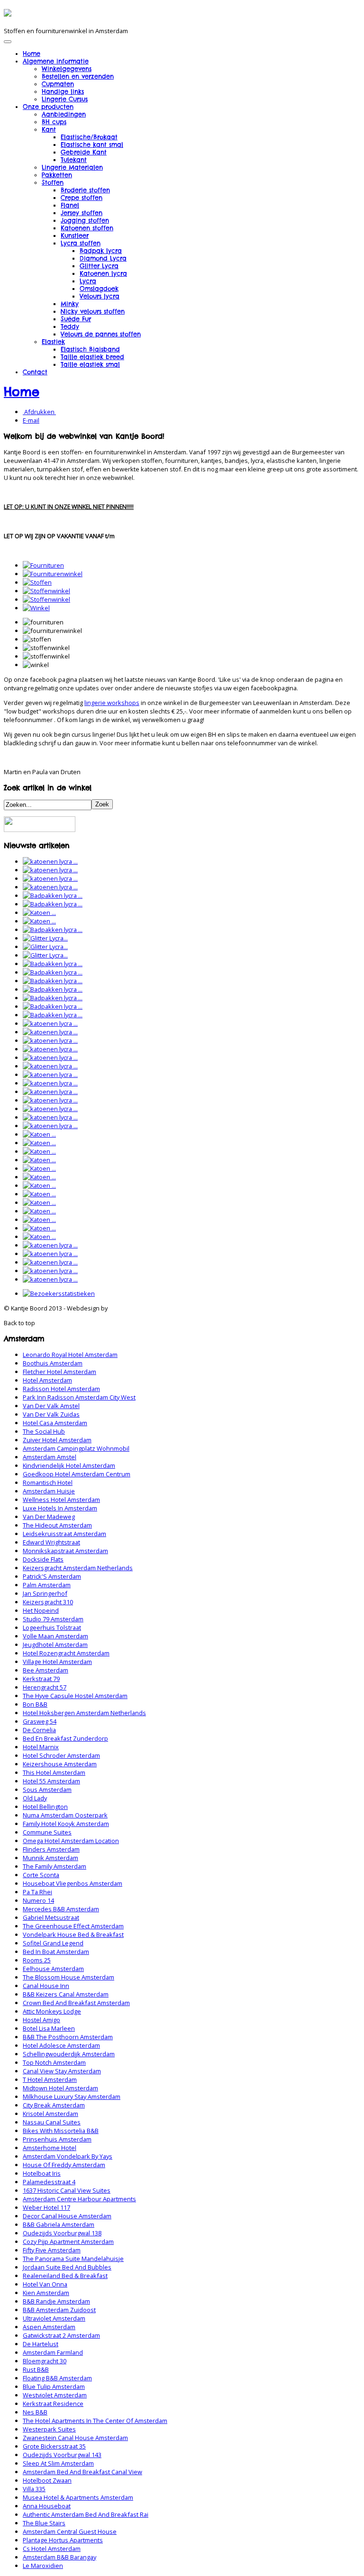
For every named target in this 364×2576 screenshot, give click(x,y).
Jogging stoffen (85, 220)
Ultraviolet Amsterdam (54, 2318)
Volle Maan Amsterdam (55, 1636)
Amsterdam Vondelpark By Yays (68, 2156)
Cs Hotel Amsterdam (52, 2549)
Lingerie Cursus (65, 99)
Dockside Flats (43, 1559)
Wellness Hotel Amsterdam (61, 1500)
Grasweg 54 (40, 1721)
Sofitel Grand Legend (53, 1943)
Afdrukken (39, 412)
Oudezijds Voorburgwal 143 (62, 2455)
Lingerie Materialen (72, 167)
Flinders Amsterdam (51, 1849)
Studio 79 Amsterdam (53, 1619)
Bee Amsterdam (45, 1670)
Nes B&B (35, 2412)
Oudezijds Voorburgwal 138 (62, 2233)
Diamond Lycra (103, 258)
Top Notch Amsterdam (54, 2062)
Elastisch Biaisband (90, 349)
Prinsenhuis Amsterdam (57, 2139)
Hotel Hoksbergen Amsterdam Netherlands (84, 1713)
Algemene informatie (56, 61)
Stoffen (53, 182)
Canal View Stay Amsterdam (62, 2071)
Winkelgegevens (67, 69)
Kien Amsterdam (46, 2293)
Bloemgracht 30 (45, 2361)
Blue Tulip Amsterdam (54, 2386)
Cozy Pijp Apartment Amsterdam (68, 2242)
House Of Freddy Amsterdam (64, 2165)
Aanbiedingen (64, 114)
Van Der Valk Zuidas (51, 1414)
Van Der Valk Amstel (51, 1406)
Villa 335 (34, 2489)
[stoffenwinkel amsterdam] (46, 591)
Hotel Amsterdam (47, 1380)
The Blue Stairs (44, 2523)
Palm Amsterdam (47, 1585)
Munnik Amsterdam (50, 1858)
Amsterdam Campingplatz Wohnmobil (76, 1448)
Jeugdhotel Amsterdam (55, 1645)
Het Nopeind (41, 1610)
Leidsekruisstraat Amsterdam (64, 1534)
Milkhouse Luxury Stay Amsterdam (72, 2097)
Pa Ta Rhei (37, 1892)
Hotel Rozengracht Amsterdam (66, 1653)
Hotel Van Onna (45, 2284)
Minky (70, 304)
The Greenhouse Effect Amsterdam (73, 1926)
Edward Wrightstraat (51, 1542)
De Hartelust (41, 2344)
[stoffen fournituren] (37, 582)
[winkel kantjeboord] (36, 608)
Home (32, 54)
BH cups (54, 122)
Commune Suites (47, 1832)
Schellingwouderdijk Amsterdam (69, 2054)
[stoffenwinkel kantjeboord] (46, 599)
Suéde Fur (76, 319)
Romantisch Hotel (48, 1482)
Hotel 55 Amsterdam (51, 1781)
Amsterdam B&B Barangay (59, 2557)
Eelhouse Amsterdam (53, 1969)
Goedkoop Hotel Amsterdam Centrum (77, 1474)
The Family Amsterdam (55, 1866)
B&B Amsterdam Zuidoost (59, 2310)
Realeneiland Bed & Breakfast (65, 2276)
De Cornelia (39, 1730)
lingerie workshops (112, 703)
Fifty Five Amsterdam (52, 2250)
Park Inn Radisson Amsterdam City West (79, 1397)
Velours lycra (100, 296)
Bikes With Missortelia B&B (61, 2131)
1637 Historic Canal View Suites (67, 2190)
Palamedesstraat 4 (49, 2182)
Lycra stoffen (81, 243)
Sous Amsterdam (47, 1790)
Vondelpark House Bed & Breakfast (73, 1934)
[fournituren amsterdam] (43, 565)
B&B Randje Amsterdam (56, 2301)
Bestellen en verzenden (78, 76)
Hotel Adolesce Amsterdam (61, 2045)
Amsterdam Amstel (50, 1457)
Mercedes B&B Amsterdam (61, 1909)
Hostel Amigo (41, 2020)
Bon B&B (35, 1704)
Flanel (70, 205)
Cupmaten (58, 84)
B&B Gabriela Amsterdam (59, 2224)
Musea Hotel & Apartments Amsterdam (78, 2497)
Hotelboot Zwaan (47, 2480)
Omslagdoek (99, 289)
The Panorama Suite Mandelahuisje (73, 2259)
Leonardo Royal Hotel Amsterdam (70, 1355)
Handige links (63, 91)
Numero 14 (38, 1900)
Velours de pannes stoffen (101, 334)
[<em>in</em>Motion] (8, 13)
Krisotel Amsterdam (50, 2114)
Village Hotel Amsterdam (57, 1662)
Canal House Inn (46, 1986)
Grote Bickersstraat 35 (54, 2446)
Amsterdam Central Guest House (70, 2531)
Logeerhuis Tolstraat (52, 1627)
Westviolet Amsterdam (55, 2395)
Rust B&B (36, 2369)
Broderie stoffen (85, 190)
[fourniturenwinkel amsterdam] (53, 574)
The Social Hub (44, 1431)
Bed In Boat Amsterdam (56, 1952)
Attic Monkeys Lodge (52, 2011)
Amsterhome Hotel (50, 2148)
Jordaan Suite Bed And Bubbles (67, 2267)
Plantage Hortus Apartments (63, 2540)
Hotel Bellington (45, 1807)
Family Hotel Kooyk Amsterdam (66, 1824)
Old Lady (35, 1798)
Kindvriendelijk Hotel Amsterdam (69, 1465)
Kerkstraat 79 (41, 1679)
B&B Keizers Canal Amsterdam (66, 1994)
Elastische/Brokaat (89, 137)
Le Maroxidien (43, 2566)
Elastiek (53, 342)
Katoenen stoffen (87, 228)
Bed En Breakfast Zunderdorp (65, 1738)
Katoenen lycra (103, 273)
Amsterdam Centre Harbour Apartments (79, 2199)
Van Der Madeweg (49, 1517)
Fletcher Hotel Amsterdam (59, 1372)
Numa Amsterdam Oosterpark (65, 1815)
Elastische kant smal (92, 145)
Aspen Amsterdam (49, 2327)
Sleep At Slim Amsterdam (58, 2463)
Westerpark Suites (49, 2429)
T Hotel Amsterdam (50, 2079)
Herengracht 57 (45, 1687)
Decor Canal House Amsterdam (67, 2216)
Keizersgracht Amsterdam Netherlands (78, 1568)
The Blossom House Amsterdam (68, 1977)
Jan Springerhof (45, 1593)
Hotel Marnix (41, 1747)
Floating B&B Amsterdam (57, 2378)
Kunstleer (75, 235)
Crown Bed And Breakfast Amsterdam (76, 2003)
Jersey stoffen (82, 213)
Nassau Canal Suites (52, 2122)
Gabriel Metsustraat (51, 1917)
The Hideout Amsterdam (57, 1525)
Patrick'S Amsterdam (52, 1576)
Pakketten (57, 175)
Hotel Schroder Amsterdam (61, 1755)
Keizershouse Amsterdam (60, 1764)
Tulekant (74, 160)
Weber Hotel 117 (46, 2207)
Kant (49, 129)
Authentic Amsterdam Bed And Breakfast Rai (86, 2514)
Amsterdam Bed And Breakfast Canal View (82, 2472)
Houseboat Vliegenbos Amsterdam (73, 1883)
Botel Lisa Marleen (49, 2028)
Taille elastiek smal (90, 364)
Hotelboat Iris (42, 2173)
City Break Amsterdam (54, 2105)
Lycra (88, 281)
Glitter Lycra (99, 266)
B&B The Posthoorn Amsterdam (68, 2037)
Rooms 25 (37, 1960)
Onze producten (48, 107)
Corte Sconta (41, 1875)
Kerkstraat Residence (53, 2404)
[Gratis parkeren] (40, 830)
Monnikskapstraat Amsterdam (65, 1551)
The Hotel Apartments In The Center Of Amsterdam (95, 2421)
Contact (35, 372)
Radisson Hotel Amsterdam (61, 1389)
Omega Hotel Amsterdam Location (71, 1841)
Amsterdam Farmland (53, 2352)
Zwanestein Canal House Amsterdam (75, 2438)
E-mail (31, 420)
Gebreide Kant (84, 152)
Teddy (70, 326)
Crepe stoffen (82, 198)
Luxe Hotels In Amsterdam (60, 1508)
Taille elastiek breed (92, 357)
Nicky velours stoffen (93, 311)
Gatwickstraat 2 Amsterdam (61, 2335)
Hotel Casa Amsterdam (55, 1423)
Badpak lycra (101, 251)
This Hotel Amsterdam (54, 1772)
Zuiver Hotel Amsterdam (57, 1440)
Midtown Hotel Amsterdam (60, 2088)
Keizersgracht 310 (48, 1602)
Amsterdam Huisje (49, 1491)
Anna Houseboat (47, 2506)
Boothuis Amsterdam (53, 1363)
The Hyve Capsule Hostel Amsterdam (75, 1696)
